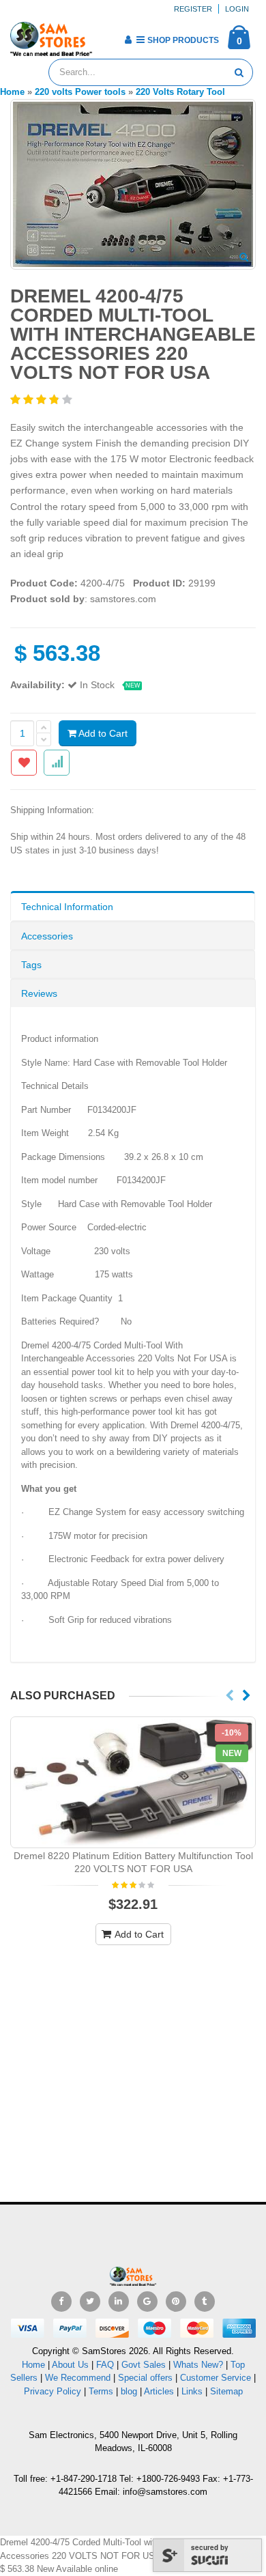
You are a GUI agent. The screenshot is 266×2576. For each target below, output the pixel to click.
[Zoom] (244, 258)
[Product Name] (133, 1783)
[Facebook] (61, 2302)
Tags (31, 965)
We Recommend (78, 2378)
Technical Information (67, 907)
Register (193, 9)
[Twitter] (90, 2302)
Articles (159, 2391)
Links (192, 2391)
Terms (102, 2391)
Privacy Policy (53, 2391)
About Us (70, 2365)
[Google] (147, 2302)
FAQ (105, 2365)
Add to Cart (102, 733)
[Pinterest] (176, 2302)
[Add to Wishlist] (24, 763)
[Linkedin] (119, 2302)
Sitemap (226, 2391)
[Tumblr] (205, 2302)
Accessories (47, 936)
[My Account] (128, 40)
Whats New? (198, 2365)
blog (129, 2391)
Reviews (39, 993)
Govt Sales (144, 2365)
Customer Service (216, 2378)
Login (237, 9)
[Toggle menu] (107, 36)
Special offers (145, 2378)
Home (33, 2365)
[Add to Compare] (57, 763)
